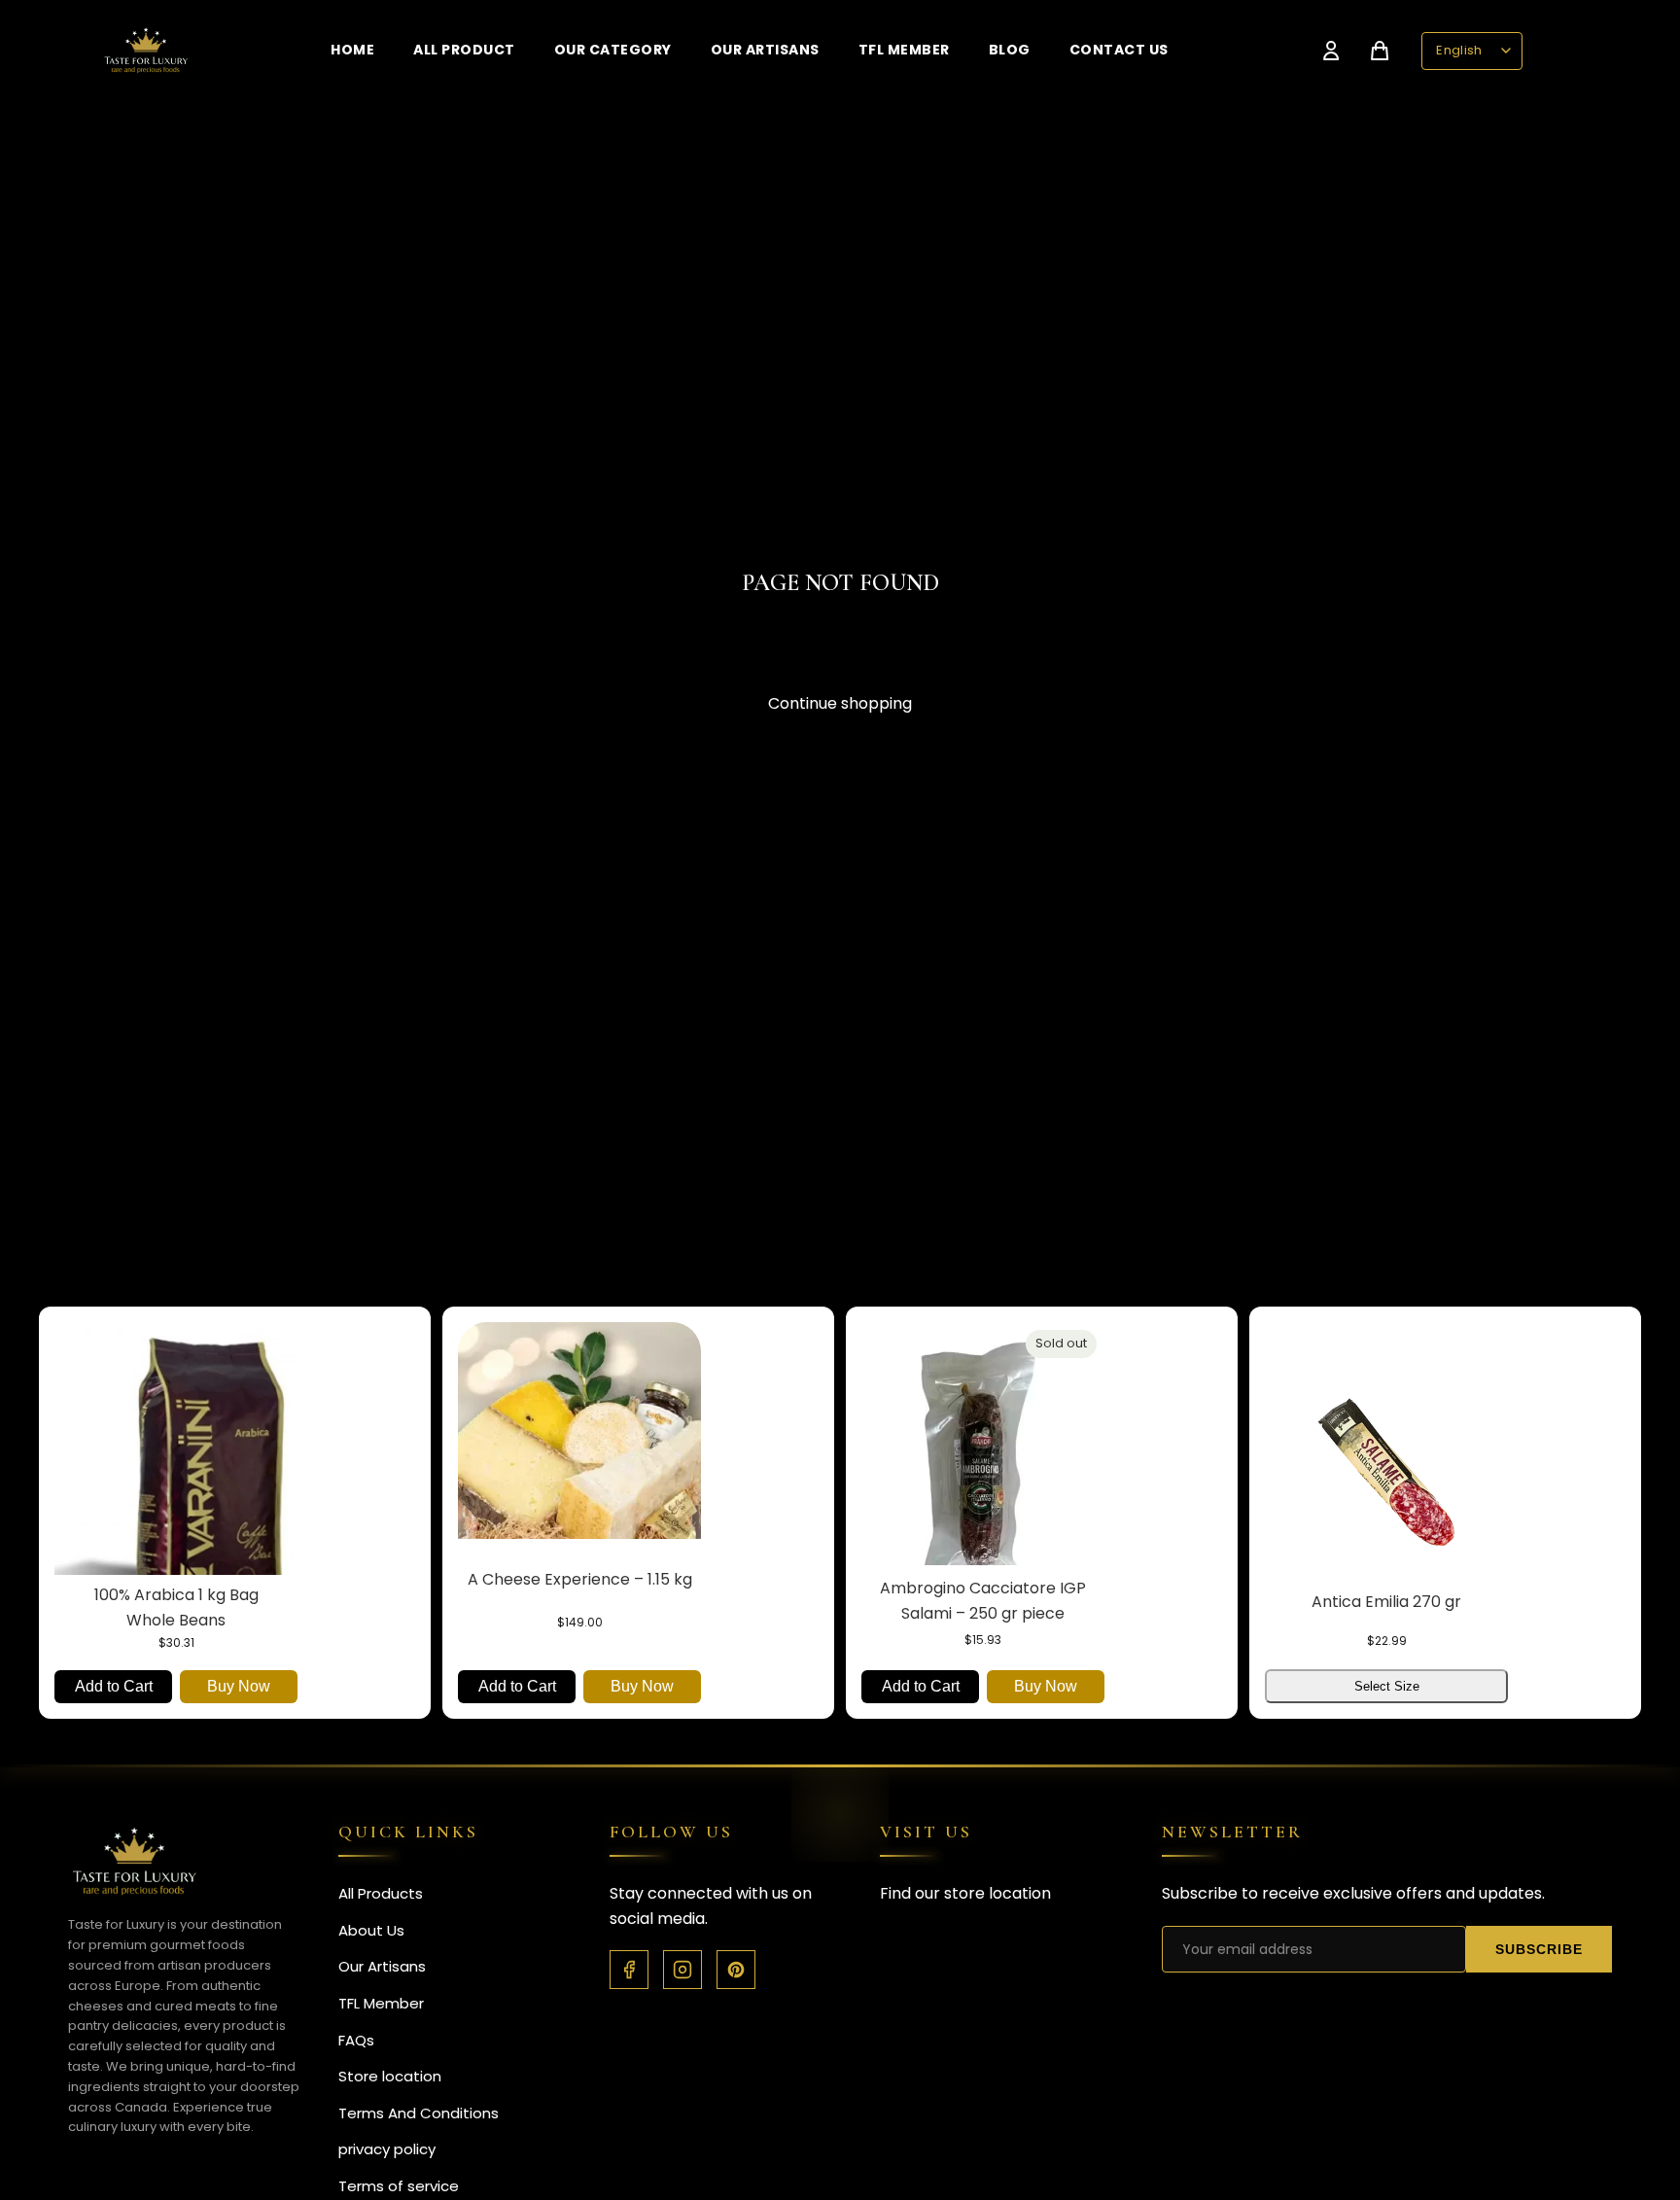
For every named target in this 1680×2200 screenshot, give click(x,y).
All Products (381, 1893)
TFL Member (904, 50)
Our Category (613, 50)
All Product (464, 50)
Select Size (1387, 1685)
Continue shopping (840, 703)
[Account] (1331, 51)
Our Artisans (765, 50)
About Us (371, 1930)
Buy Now (239, 1685)
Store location (390, 2076)
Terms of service (399, 2186)
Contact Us (1119, 50)
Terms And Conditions (419, 2113)
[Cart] (1380, 51)
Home (352, 50)
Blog (1010, 50)
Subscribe (1539, 1949)
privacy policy (387, 2149)
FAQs (356, 2040)
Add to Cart (114, 1685)
